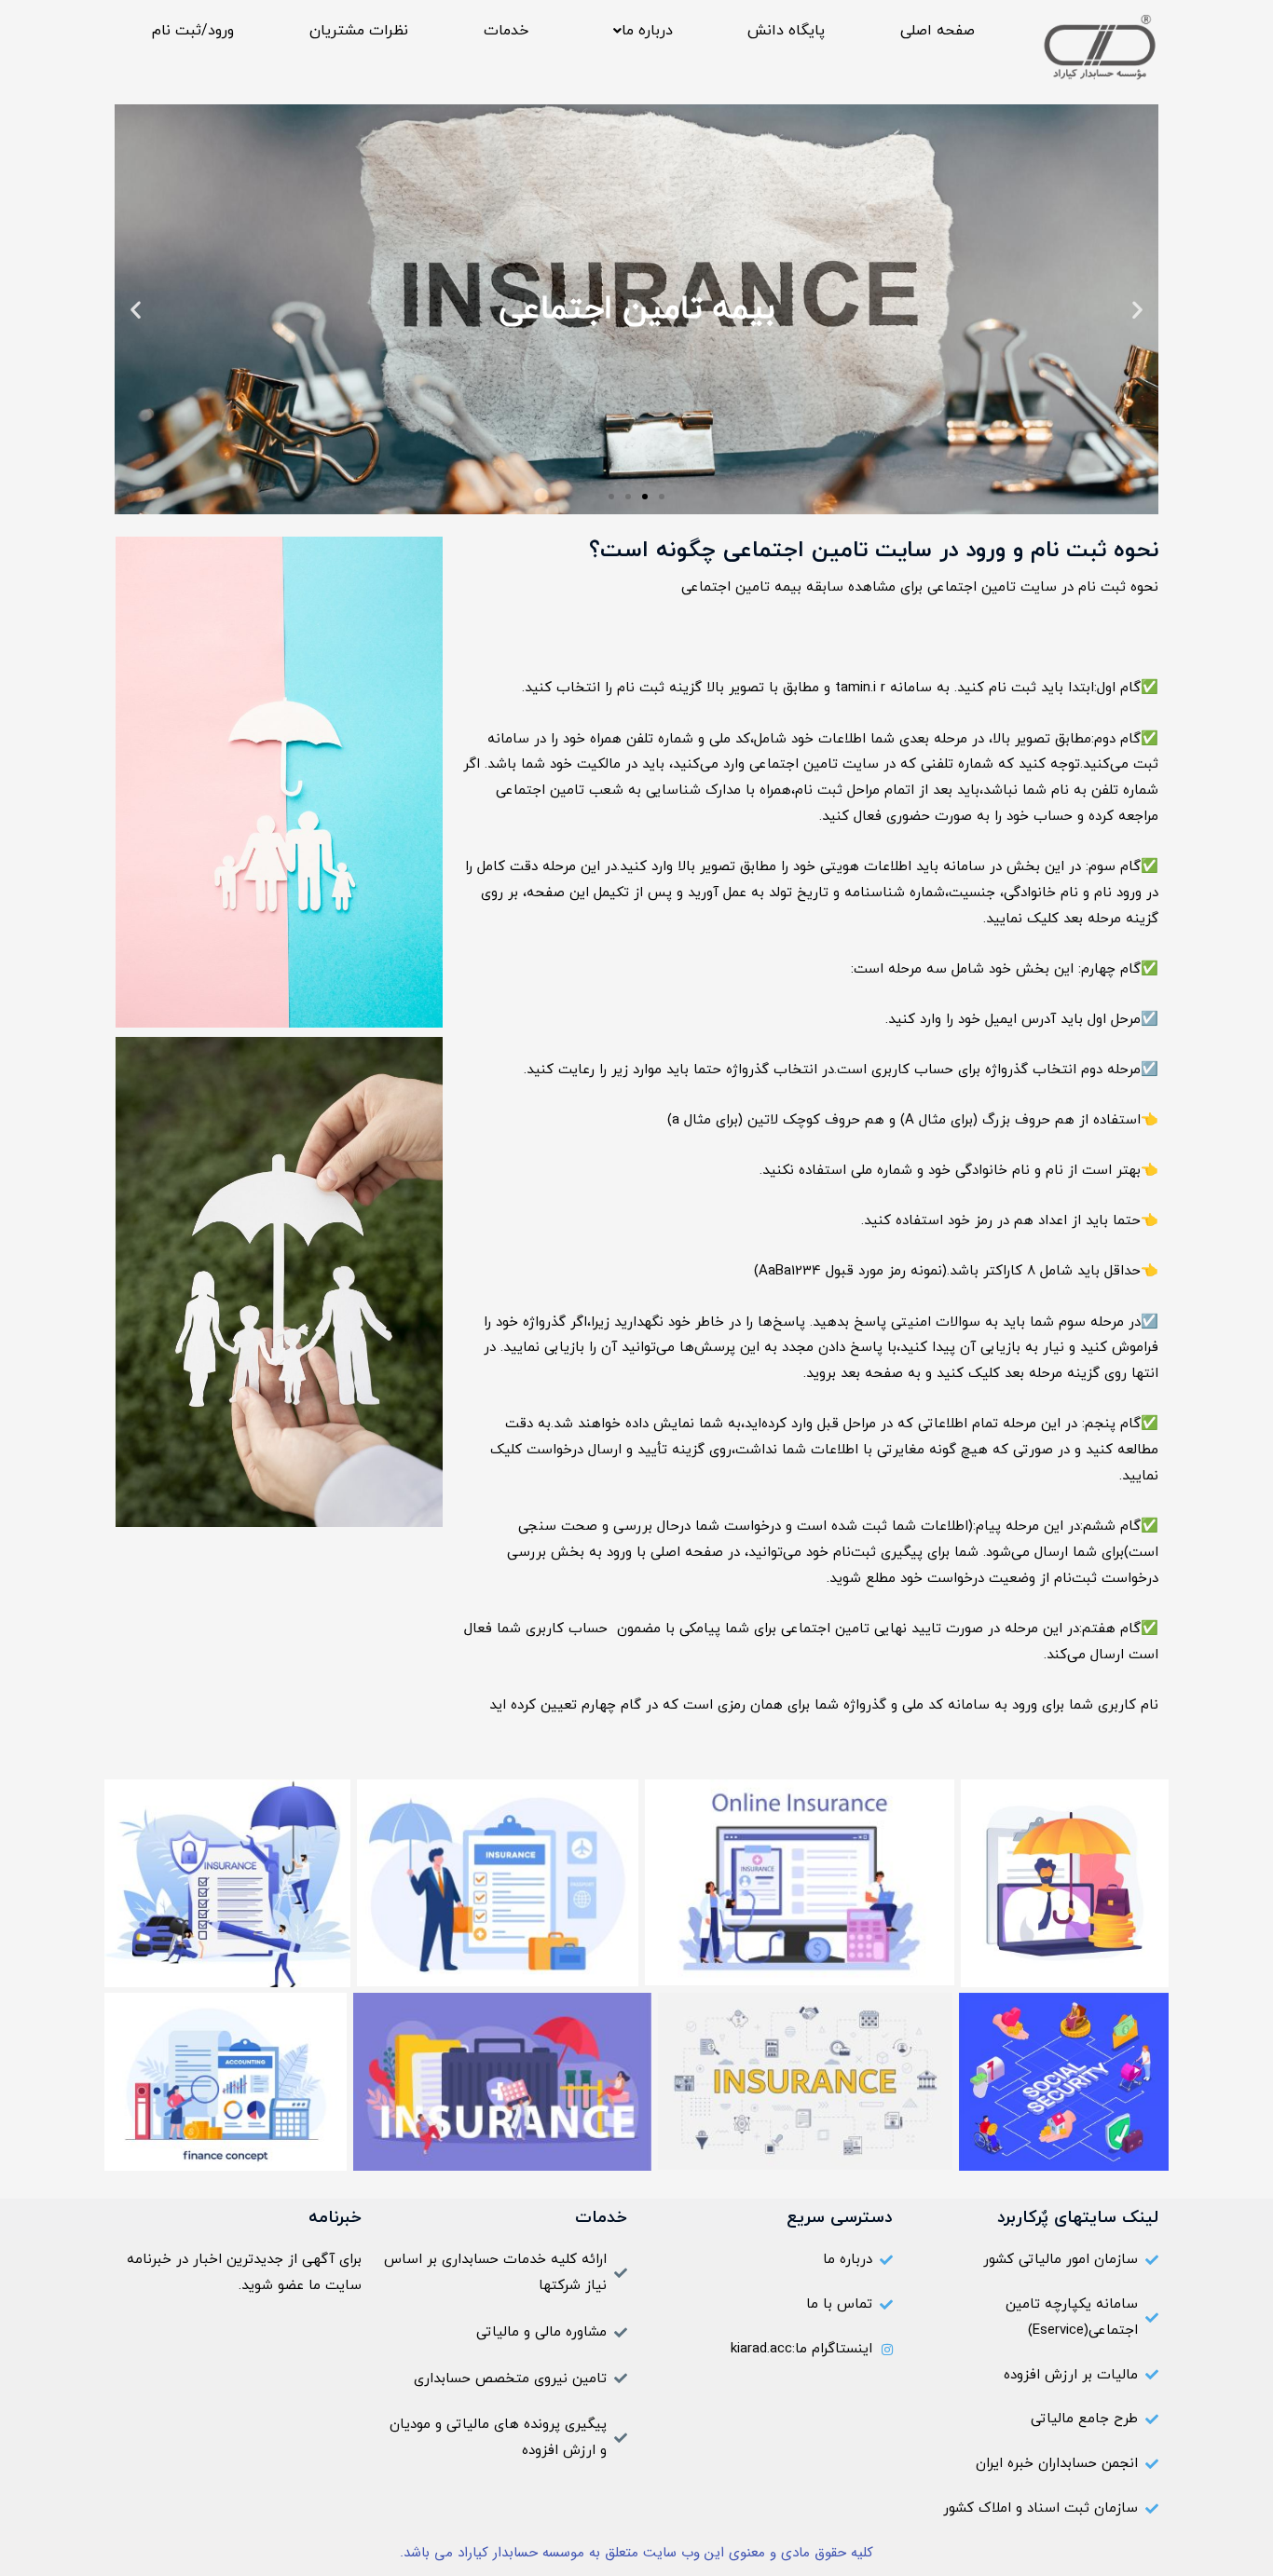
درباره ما (647, 31)
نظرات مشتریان (359, 31)
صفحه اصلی (938, 31)
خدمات (506, 31)
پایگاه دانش (786, 31)
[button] (638, 31)
